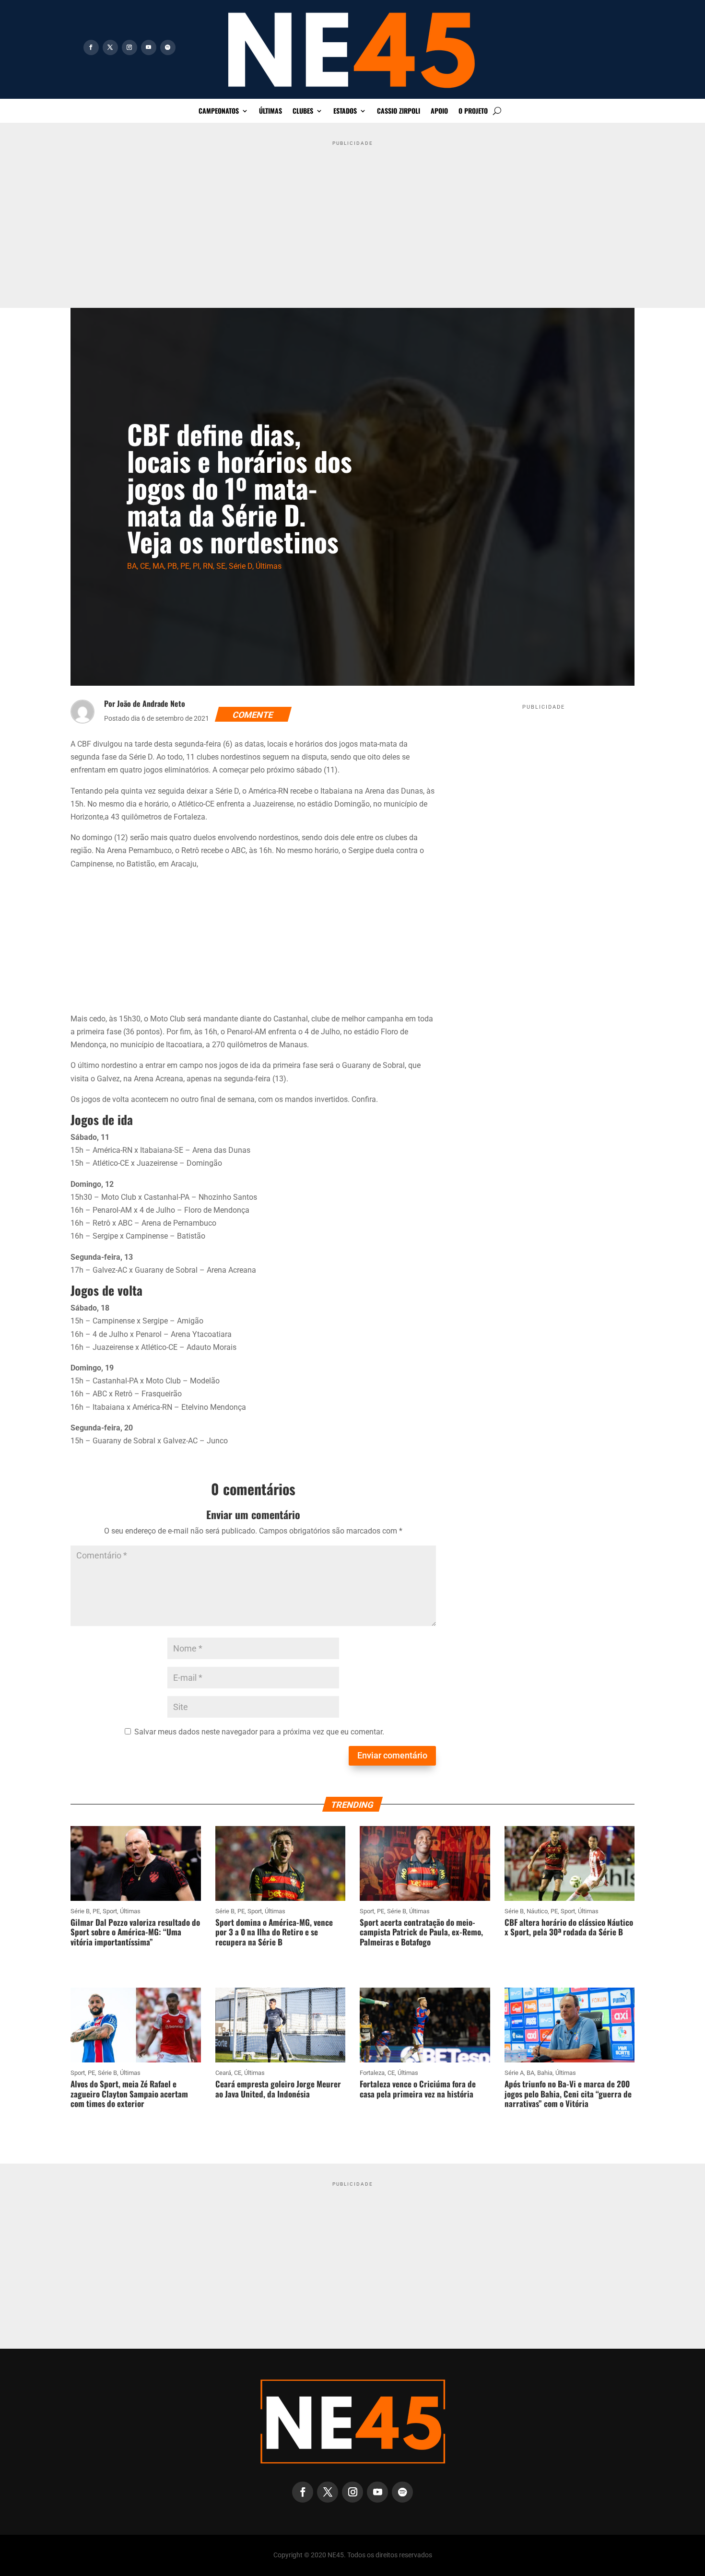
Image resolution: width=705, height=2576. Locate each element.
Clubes (303, 111)
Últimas (270, 111)
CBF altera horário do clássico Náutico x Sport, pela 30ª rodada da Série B (569, 1927)
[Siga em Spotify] (168, 47)
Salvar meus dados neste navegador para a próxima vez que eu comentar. (259, 1732)
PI (196, 566)
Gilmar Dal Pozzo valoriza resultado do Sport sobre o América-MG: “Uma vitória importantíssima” (135, 1932)
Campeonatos (219, 111)
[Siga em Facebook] (91, 47)
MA (158, 566)
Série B (80, 1911)
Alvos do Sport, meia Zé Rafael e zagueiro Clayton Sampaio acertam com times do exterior (129, 2094)
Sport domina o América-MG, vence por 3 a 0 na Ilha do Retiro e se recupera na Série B (274, 1932)
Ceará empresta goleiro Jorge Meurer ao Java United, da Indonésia (278, 2089)
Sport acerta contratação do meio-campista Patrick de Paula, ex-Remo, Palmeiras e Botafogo (421, 1932)
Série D (241, 566)
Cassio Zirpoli (399, 111)
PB (172, 566)
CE (145, 566)
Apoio (439, 111)
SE (221, 566)
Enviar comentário (392, 1755)
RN (208, 566)
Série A (514, 2073)
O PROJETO (473, 111)
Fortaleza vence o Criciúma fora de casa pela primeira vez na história (418, 2089)
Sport (110, 1911)
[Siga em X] (110, 47)
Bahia (545, 2073)
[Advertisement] (352, 217)
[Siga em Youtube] (149, 47)
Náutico (537, 1911)
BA (132, 566)
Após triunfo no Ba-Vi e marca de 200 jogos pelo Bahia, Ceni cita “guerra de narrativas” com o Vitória (568, 2094)
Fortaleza (372, 2073)
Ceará (223, 2073)
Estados (345, 111)
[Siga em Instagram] (129, 47)
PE (185, 566)
